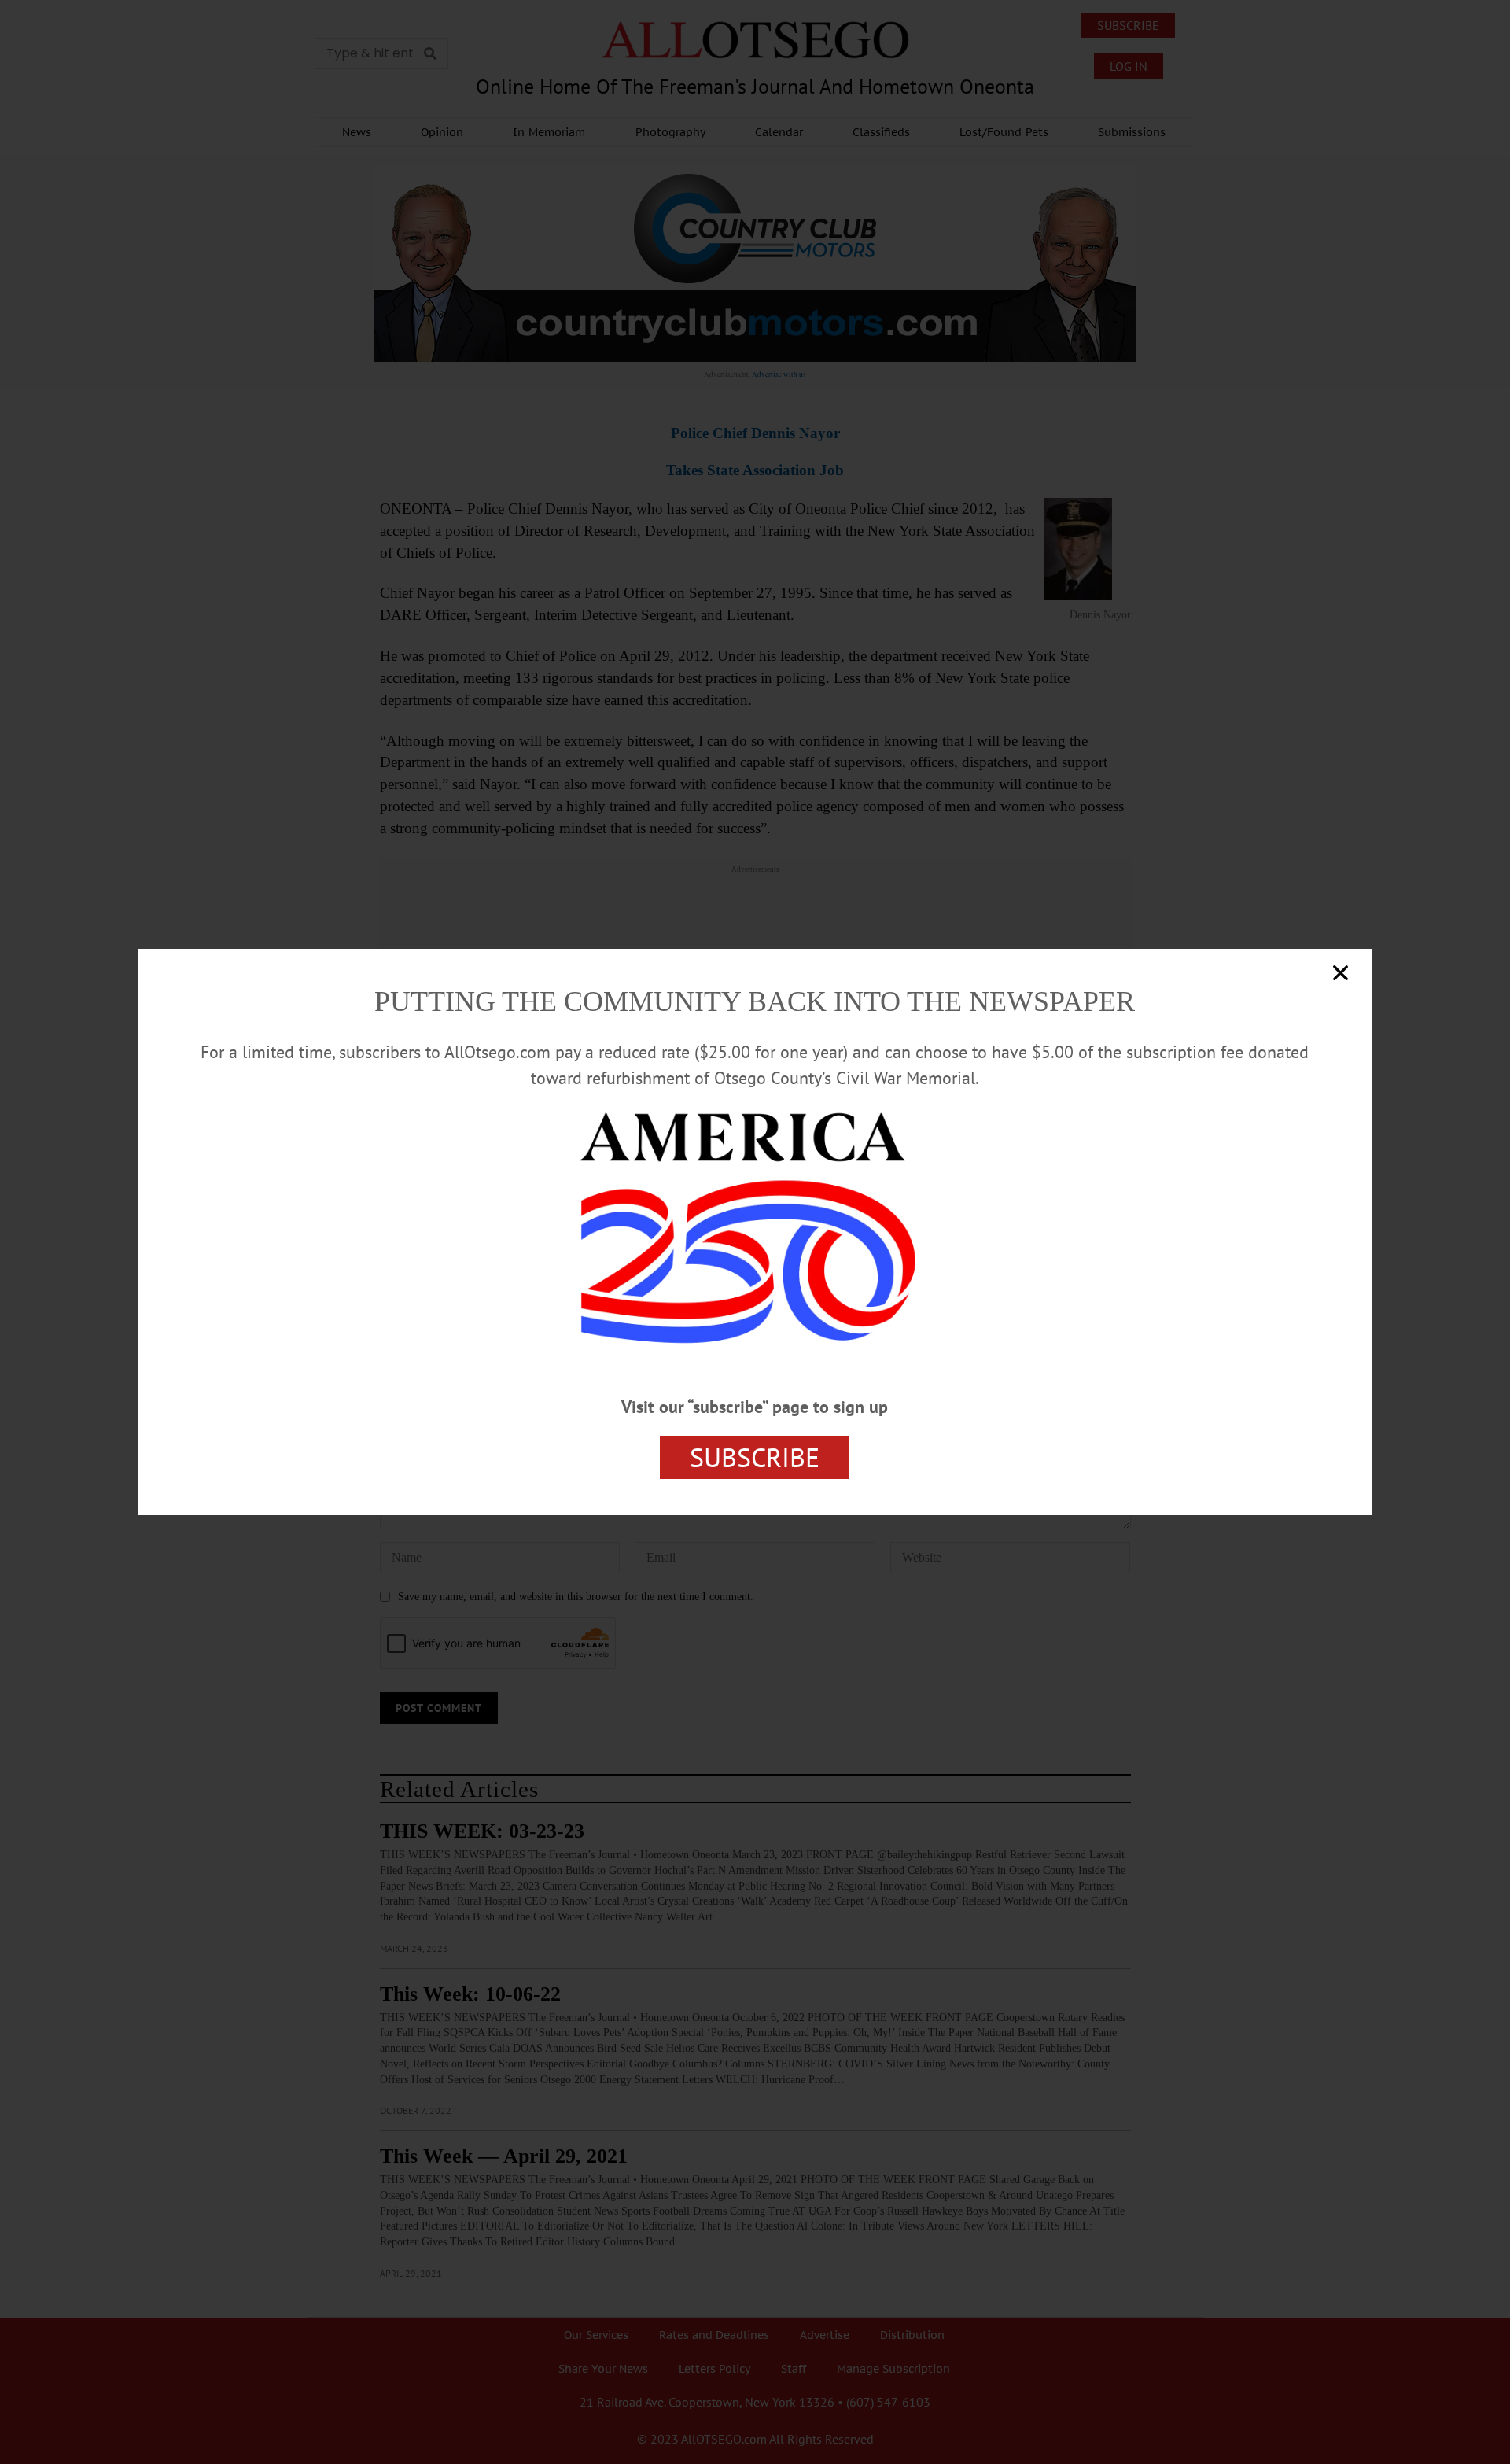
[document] (755, 1232)
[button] (1341, 973)
